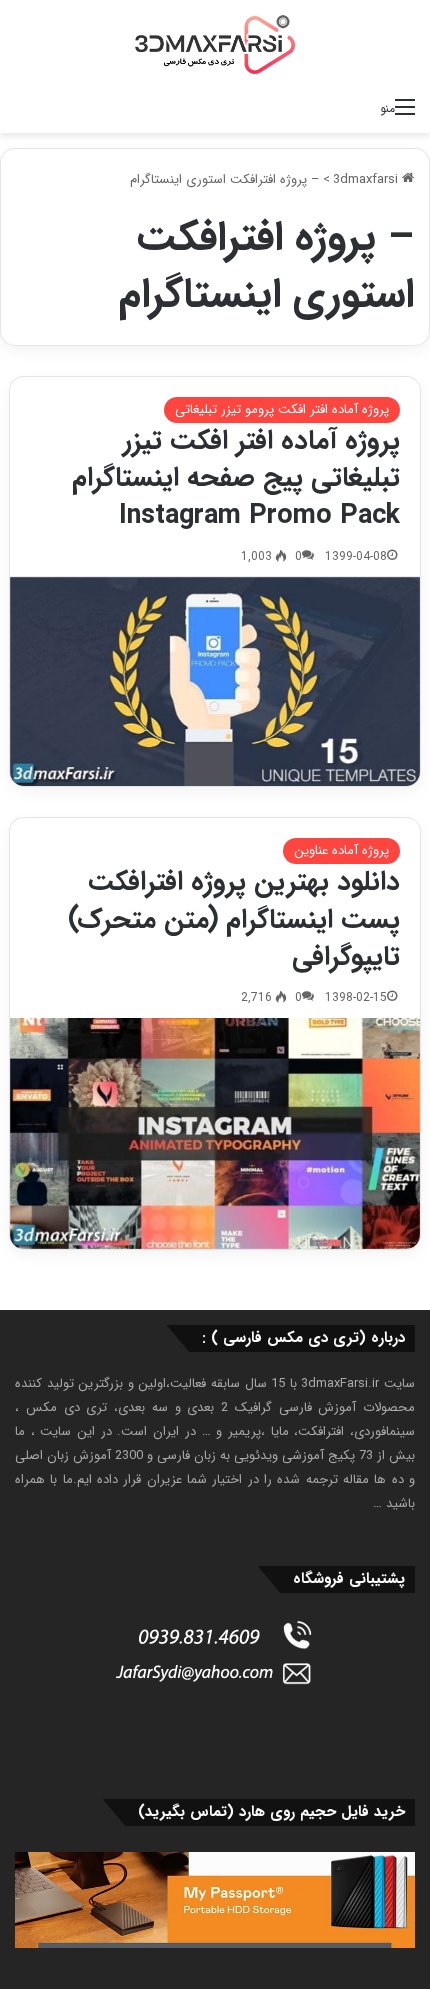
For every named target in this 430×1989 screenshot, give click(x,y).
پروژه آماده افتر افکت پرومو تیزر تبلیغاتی (282, 409)
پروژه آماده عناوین (341, 850)
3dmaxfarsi (367, 179)
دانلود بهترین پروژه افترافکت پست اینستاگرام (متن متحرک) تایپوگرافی (234, 920)
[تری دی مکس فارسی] (215, 44)
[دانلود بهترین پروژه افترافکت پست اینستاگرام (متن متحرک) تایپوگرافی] (215, 1133)
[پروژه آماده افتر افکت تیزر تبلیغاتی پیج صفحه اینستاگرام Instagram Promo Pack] (215, 681)
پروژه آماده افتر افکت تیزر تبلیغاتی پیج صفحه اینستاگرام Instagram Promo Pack (236, 479)
